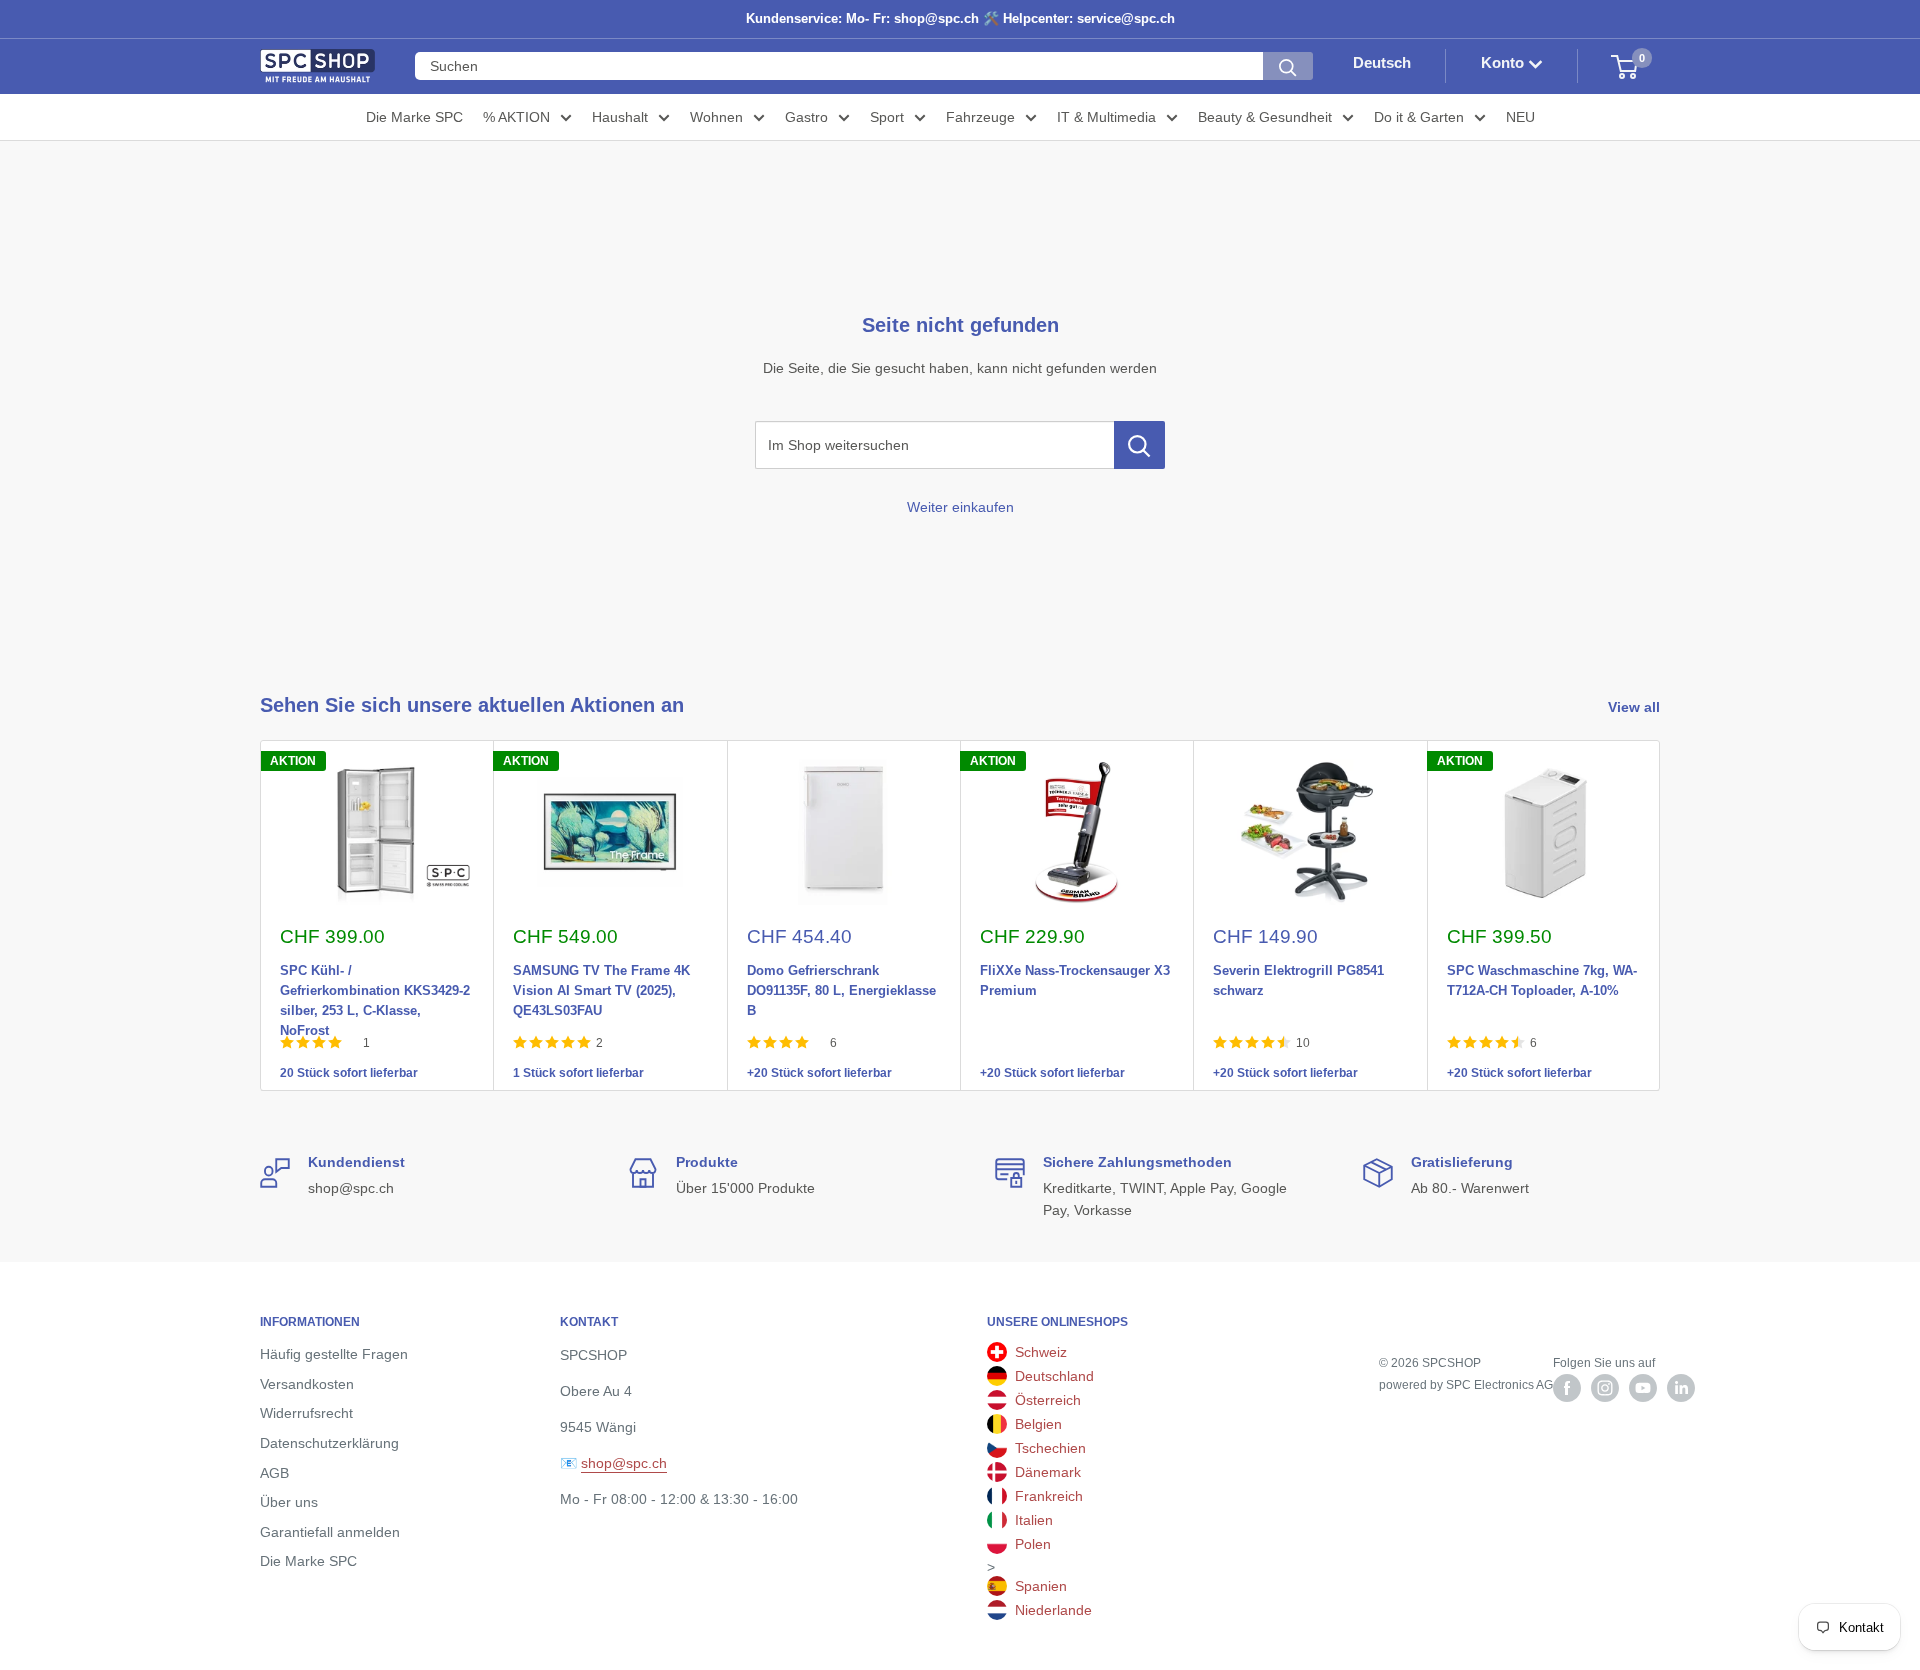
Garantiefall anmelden (330, 1532)
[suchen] (1288, 67)
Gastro (806, 117)
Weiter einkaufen (960, 507)
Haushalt (620, 117)
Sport (887, 117)
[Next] (1660, 915)
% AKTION (516, 117)
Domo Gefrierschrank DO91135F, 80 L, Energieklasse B (841, 967)
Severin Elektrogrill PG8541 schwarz (1298, 967)
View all (1636, 707)
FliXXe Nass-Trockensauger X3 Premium (1075, 967)
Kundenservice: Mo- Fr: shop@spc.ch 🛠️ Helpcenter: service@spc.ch (960, 18)
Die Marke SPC (414, 117)
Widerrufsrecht (306, 1413)
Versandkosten (307, 1384)
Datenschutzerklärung (329, 1443)
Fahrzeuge (980, 117)
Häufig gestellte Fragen (334, 1354)
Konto (1504, 63)
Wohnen (716, 117)
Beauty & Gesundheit (1265, 117)
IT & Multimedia (1106, 117)
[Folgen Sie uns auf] (1567, 1388)
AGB (274, 1473)
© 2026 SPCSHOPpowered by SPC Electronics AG (1466, 1374)
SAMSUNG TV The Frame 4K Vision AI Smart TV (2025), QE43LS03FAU (601, 967)
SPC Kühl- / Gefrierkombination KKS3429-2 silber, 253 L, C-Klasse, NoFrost (375, 967)
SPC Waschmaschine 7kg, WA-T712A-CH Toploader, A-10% (1542, 967)
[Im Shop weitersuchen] (1139, 445)
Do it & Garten (1419, 117)
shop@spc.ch (624, 1463)
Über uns (289, 1502)
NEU (1520, 117)
